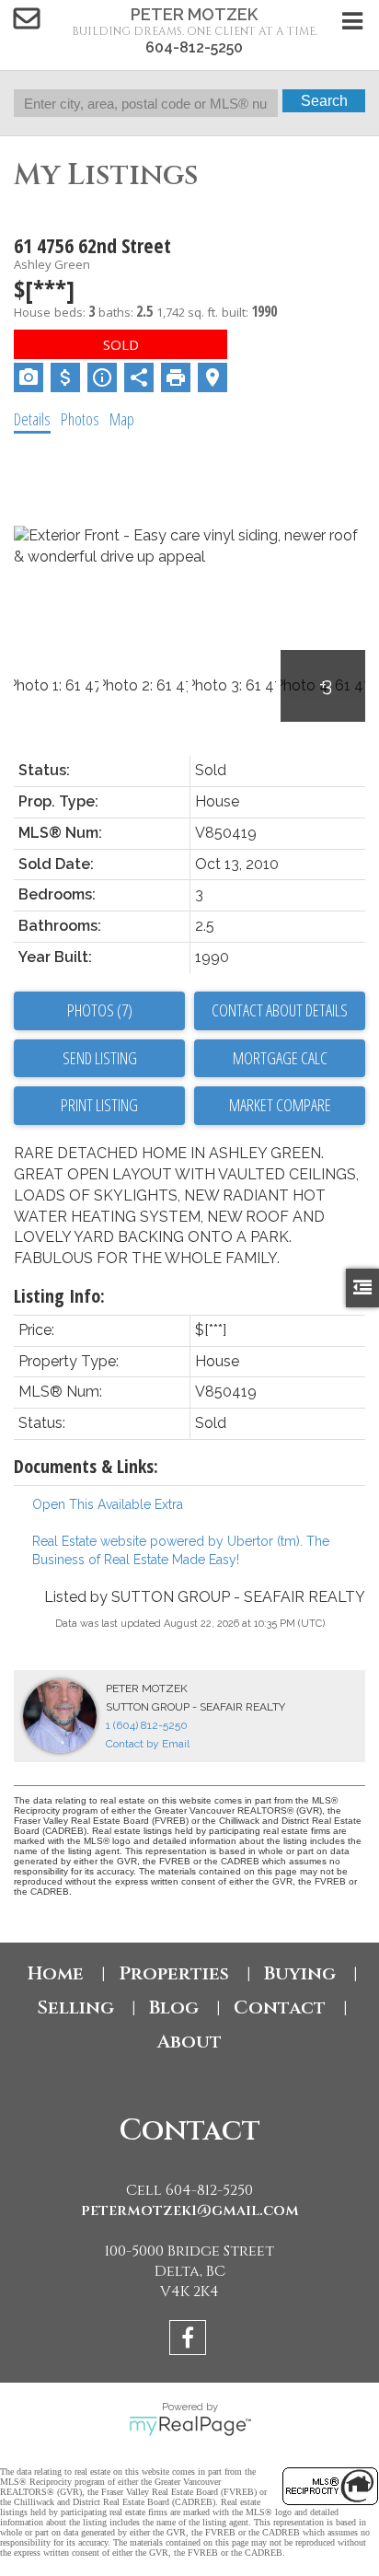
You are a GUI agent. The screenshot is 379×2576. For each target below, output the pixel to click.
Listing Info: (59, 1296)
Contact (280, 2007)
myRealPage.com (190, 2426)
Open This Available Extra (108, 1504)
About (189, 2042)
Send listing (100, 1058)
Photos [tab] (80, 419)
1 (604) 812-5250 (147, 1725)
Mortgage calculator (280, 1059)
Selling (75, 2007)
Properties (174, 1973)
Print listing (99, 1105)
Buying (300, 1973)
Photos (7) (100, 1010)
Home (56, 1973)
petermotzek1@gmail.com (190, 2210)
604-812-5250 (194, 47)
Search (324, 101)
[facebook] (190, 2341)
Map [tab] (122, 419)
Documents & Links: (86, 1466)
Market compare (280, 1105)
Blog (174, 2007)
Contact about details (280, 1010)
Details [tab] (32, 419)
